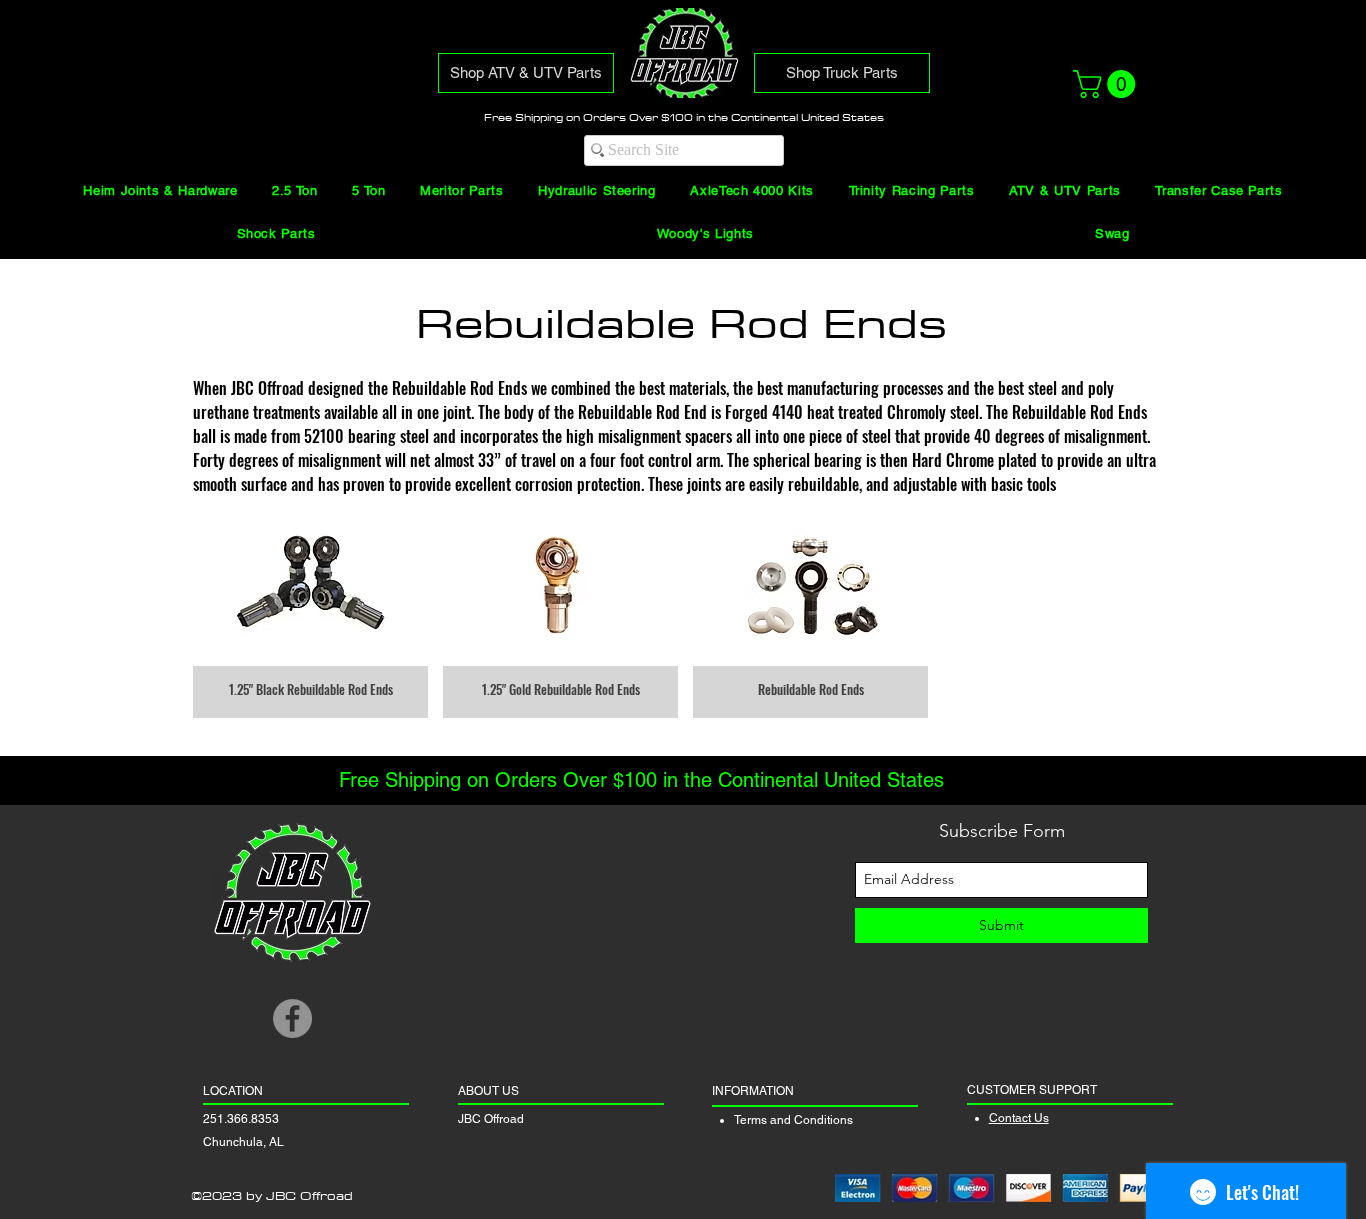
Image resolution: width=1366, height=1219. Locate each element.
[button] (1107, 84)
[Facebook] (292, 1018)
